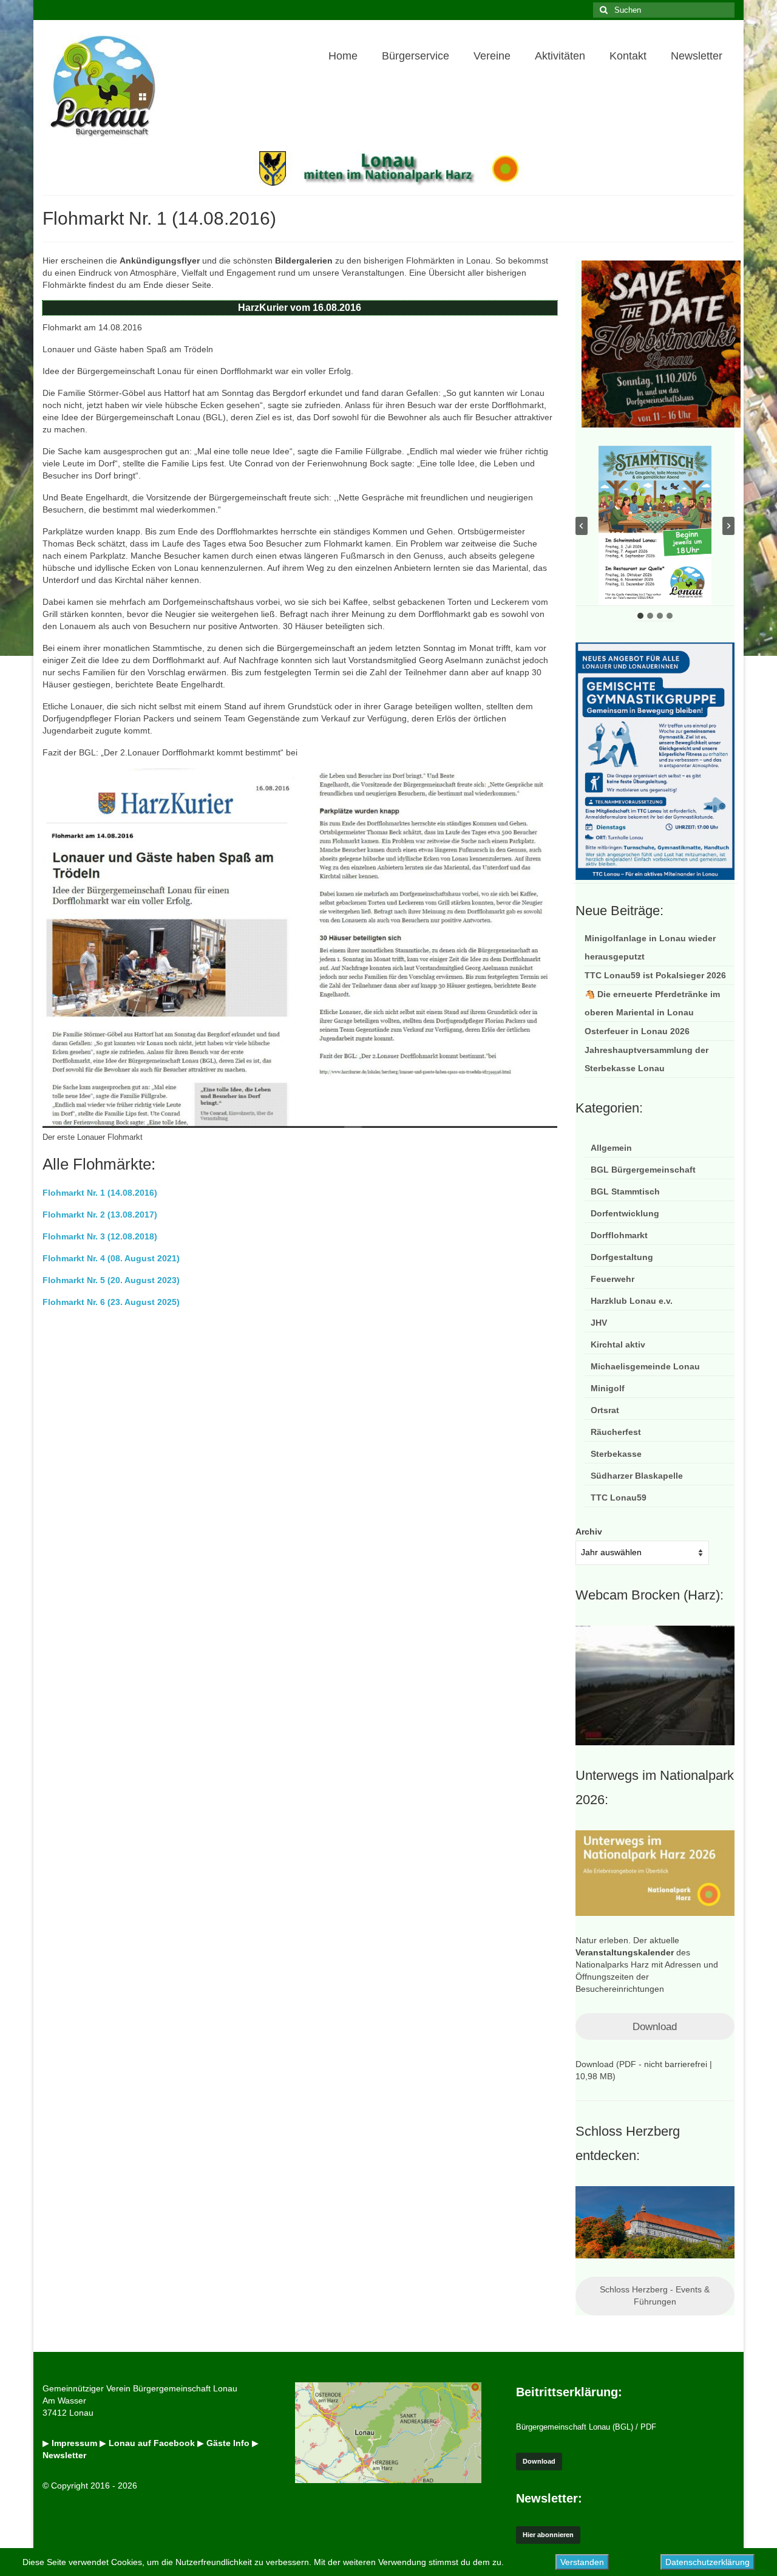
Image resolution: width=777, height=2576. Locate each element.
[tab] (640, 616)
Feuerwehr (612, 1279)
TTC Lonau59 (619, 1498)
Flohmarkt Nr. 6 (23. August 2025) (111, 1302)
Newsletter (64, 2455)
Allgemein (611, 1148)
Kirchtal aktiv (618, 1344)
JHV (599, 1323)
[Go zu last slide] (582, 526)
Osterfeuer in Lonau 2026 (637, 1031)
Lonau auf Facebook (152, 2443)
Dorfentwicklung (625, 1213)
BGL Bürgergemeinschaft (643, 1170)
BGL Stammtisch (625, 1191)
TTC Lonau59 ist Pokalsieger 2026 (655, 975)
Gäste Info (228, 2443)
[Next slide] (728, 526)
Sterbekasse (616, 1454)
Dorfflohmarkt (619, 1235)
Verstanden (582, 2562)
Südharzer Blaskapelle (637, 1476)
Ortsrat (605, 1410)
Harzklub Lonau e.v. (632, 1301)
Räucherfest (616, 1432)
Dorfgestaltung (622, 1257)
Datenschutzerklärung (707, 2562)
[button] (655, 526)
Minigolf (608, 1388)
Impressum (74, 2443)
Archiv (589, 1532)
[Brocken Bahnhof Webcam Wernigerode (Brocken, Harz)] (655, 1685)
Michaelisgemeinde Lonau (645, 1366)
